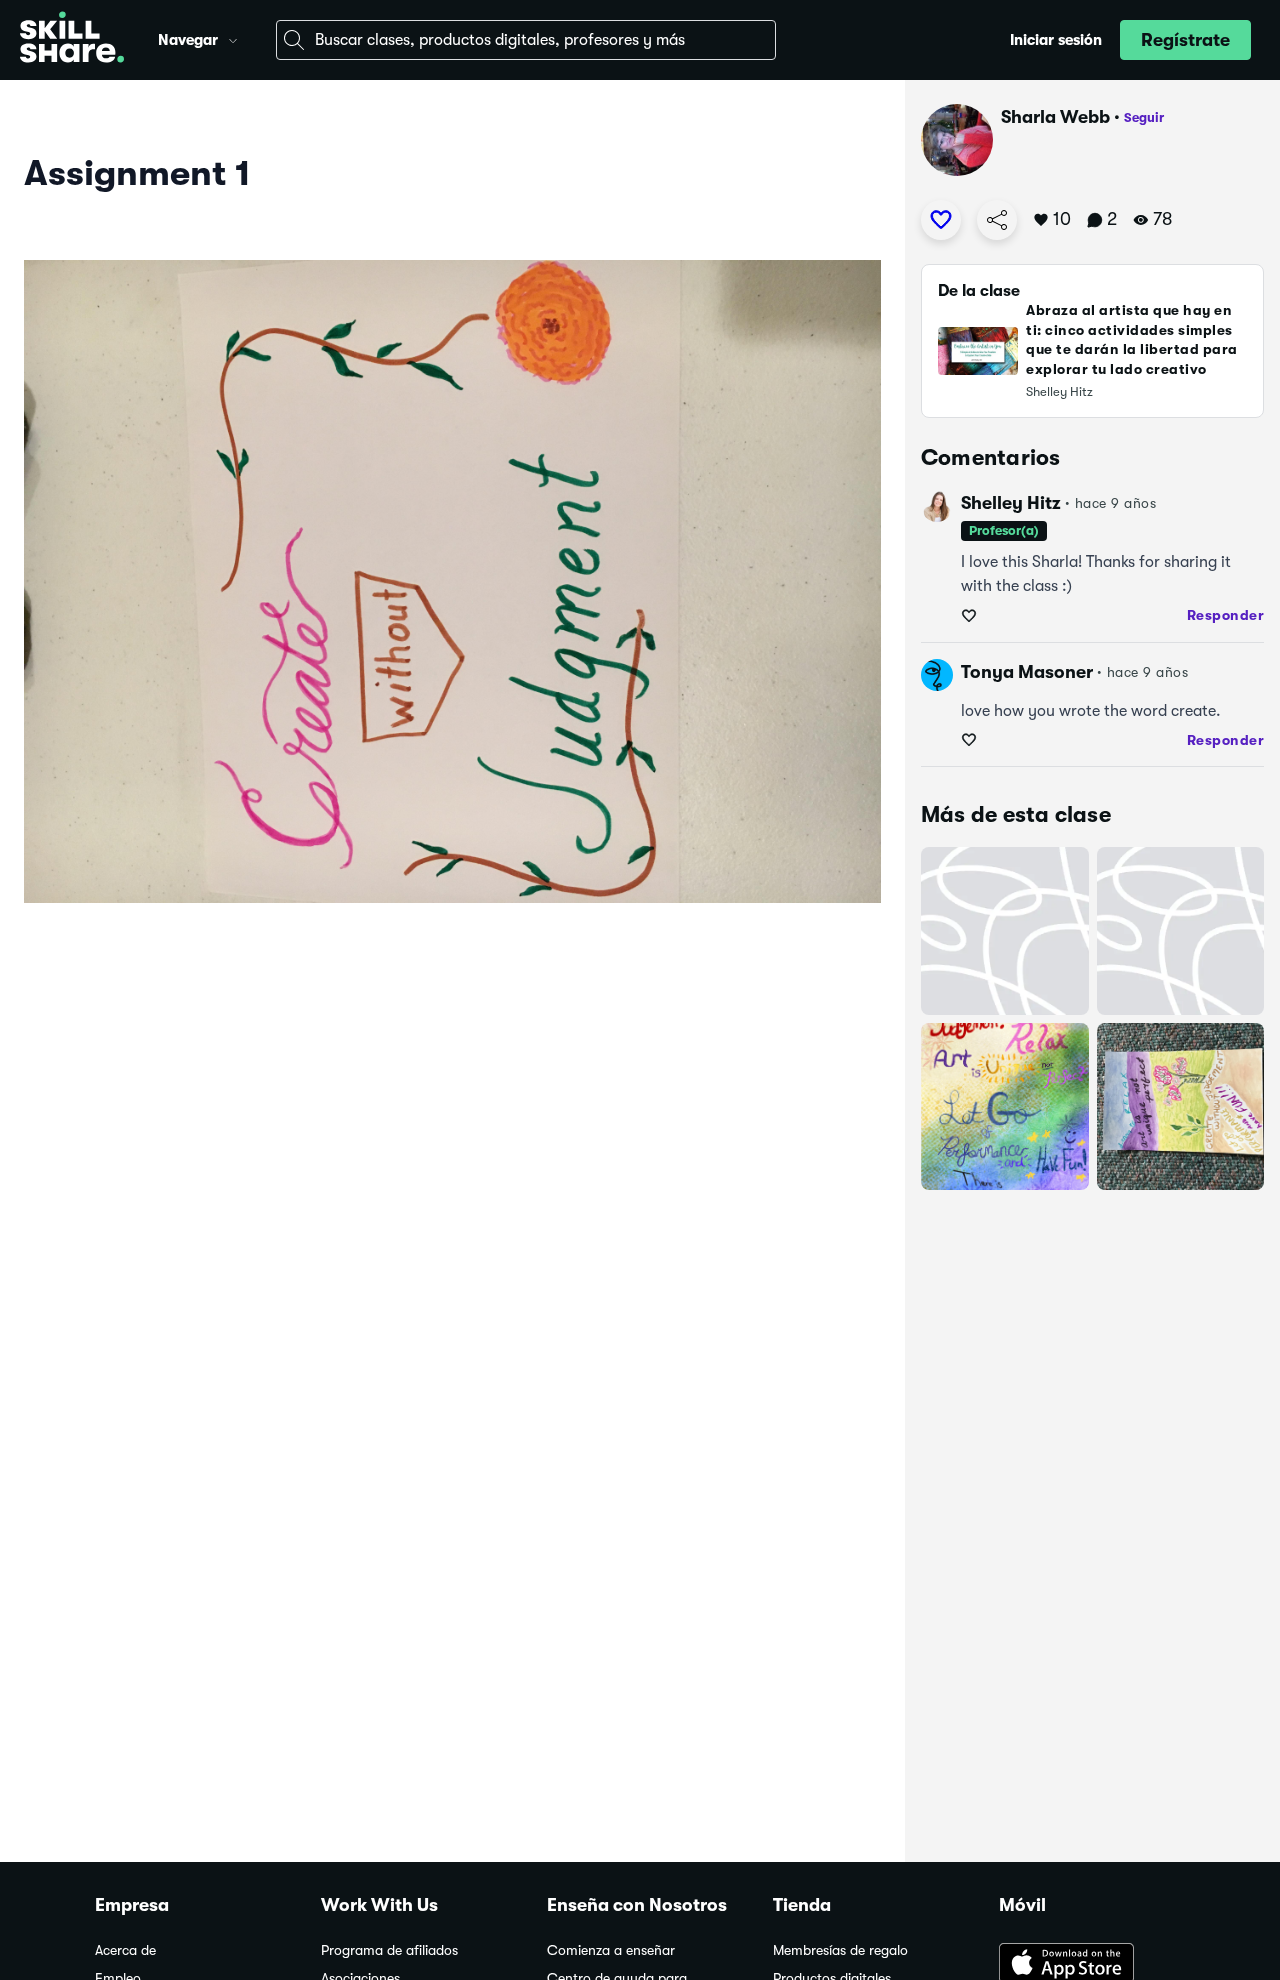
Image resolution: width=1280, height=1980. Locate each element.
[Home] (72, 40)
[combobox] (526, 40)
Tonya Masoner (1027, 672)
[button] (233, 38)
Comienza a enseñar (611, 1950)
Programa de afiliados (389, 1950)
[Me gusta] (941, 220)
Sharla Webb (1055, 117)
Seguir (1144, 117)
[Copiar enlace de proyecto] (997, 220)
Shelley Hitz (1011, 503)
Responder (1226, 615)
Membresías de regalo (840, 1950)
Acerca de (125, 1950)
